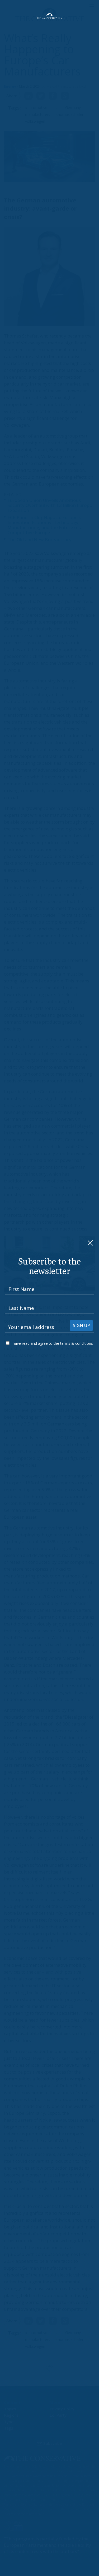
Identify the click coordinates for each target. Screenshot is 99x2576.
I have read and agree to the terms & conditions (52, 1343)
